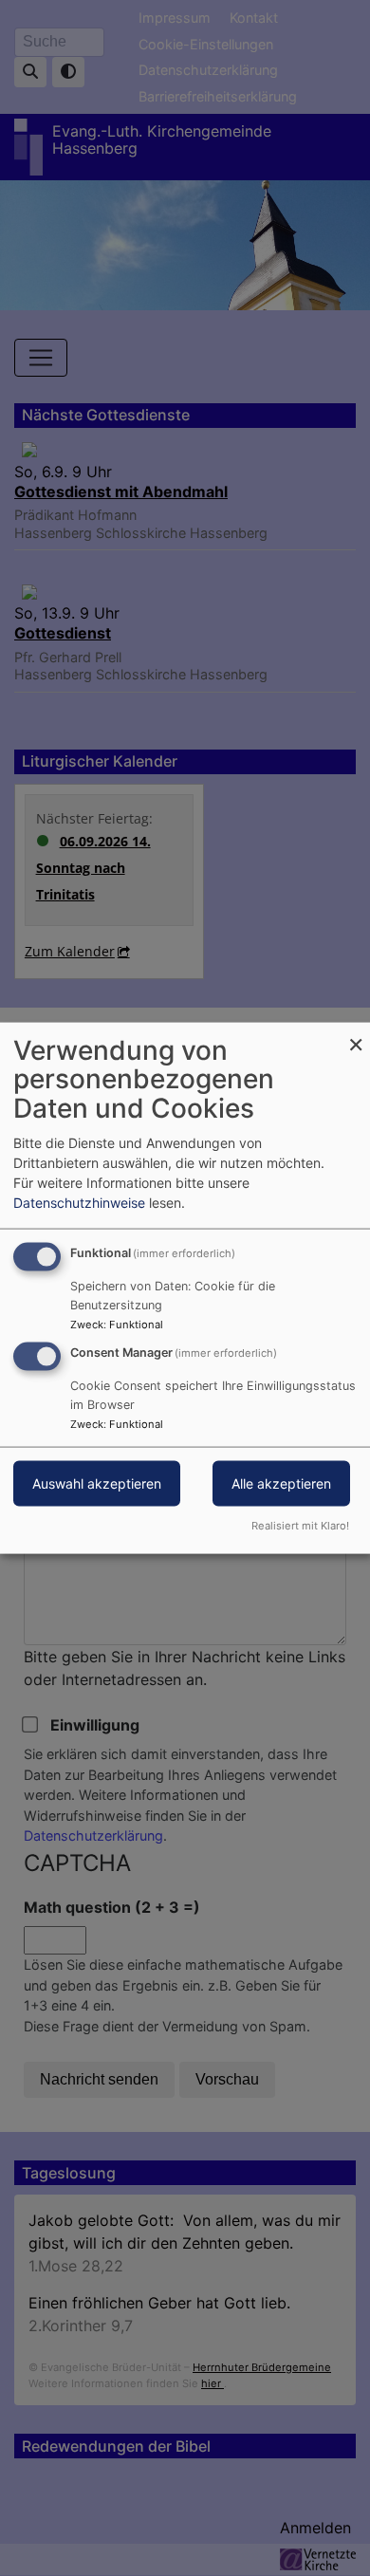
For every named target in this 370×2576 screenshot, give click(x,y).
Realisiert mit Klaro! (300, 1526)
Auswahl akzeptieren (97, 1483)
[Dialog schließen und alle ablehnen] (356, 1034)
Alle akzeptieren (281, 1483)
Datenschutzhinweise (79, 1202)
